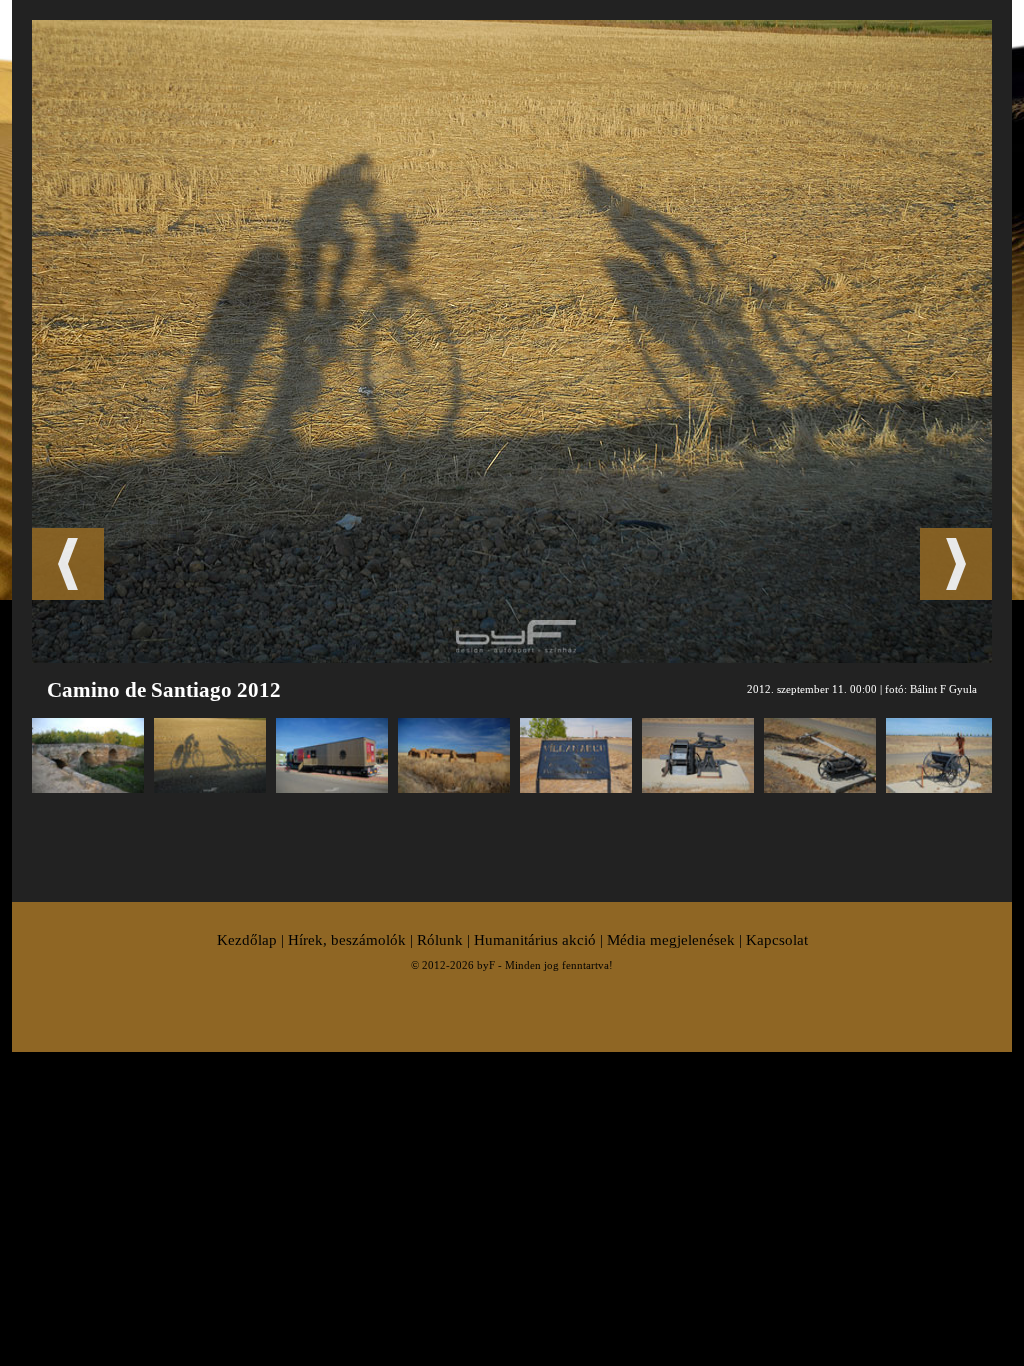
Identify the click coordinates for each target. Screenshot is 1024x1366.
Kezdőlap (247, 940)
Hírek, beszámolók (347, 940)
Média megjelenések (671, 940)
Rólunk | (445, 940)
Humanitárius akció (535, 940)
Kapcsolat (777, 940)
